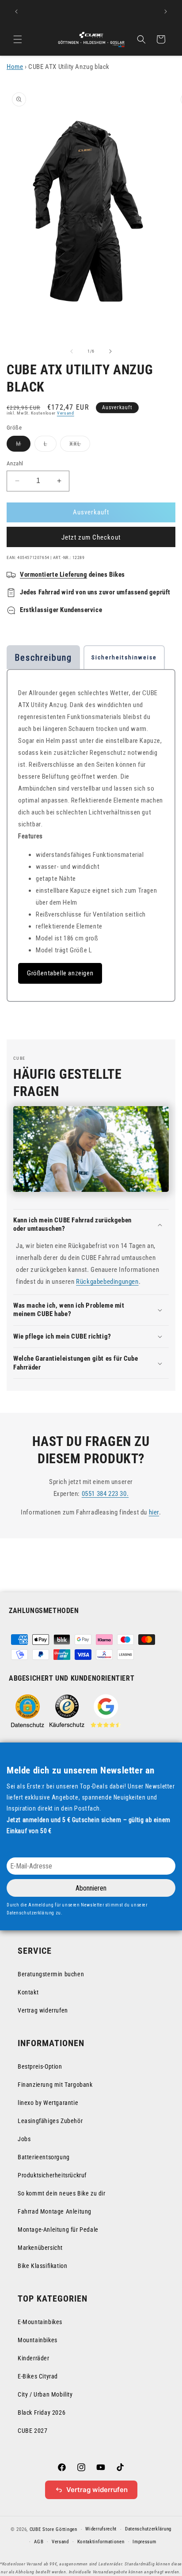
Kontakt (28, 1992)
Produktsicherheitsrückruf (52, 2175)
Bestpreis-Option (40, 2066)
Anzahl (15, 463)
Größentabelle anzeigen (60, 973)
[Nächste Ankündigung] (166, 11)
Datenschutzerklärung (148, 2529)
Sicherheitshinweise (124, 657)
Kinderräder (34, 2358)
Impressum (144, 2542)
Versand (66, 413)
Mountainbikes (38, 2340)
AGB (39, 2542)
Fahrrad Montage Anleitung (55, 2211)
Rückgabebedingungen (107, 1282)
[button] (18, 39)
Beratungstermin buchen (51, 1974)
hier (154, 1512)
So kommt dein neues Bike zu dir (62, 2193)
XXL (80, 446)
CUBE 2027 (32, 2431)
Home (15, 67)
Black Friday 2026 (42, 2412)
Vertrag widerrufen (43, 2010)
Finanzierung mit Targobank (55, 2085)
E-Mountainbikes (40, 2322)
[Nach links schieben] (72, 351)
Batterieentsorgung (44, 2157)
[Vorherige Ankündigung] (16, 11)
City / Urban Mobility (45, 2394)
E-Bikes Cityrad (38, 2376)
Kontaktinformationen (101, 2542)
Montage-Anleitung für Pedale (58, 2230)
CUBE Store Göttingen (53, 2529)
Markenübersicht (40, 2248)
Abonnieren (91, 1888)
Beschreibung (43, 658)
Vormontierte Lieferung (53, 575)
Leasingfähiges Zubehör (50, 2121)
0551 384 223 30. (105, 1494)
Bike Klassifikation (42, 2266)
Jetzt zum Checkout (91, 537)
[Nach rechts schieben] (110, 351)
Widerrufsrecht (101, 2529)
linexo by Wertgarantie (48, 2103)
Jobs (24, 2139)
